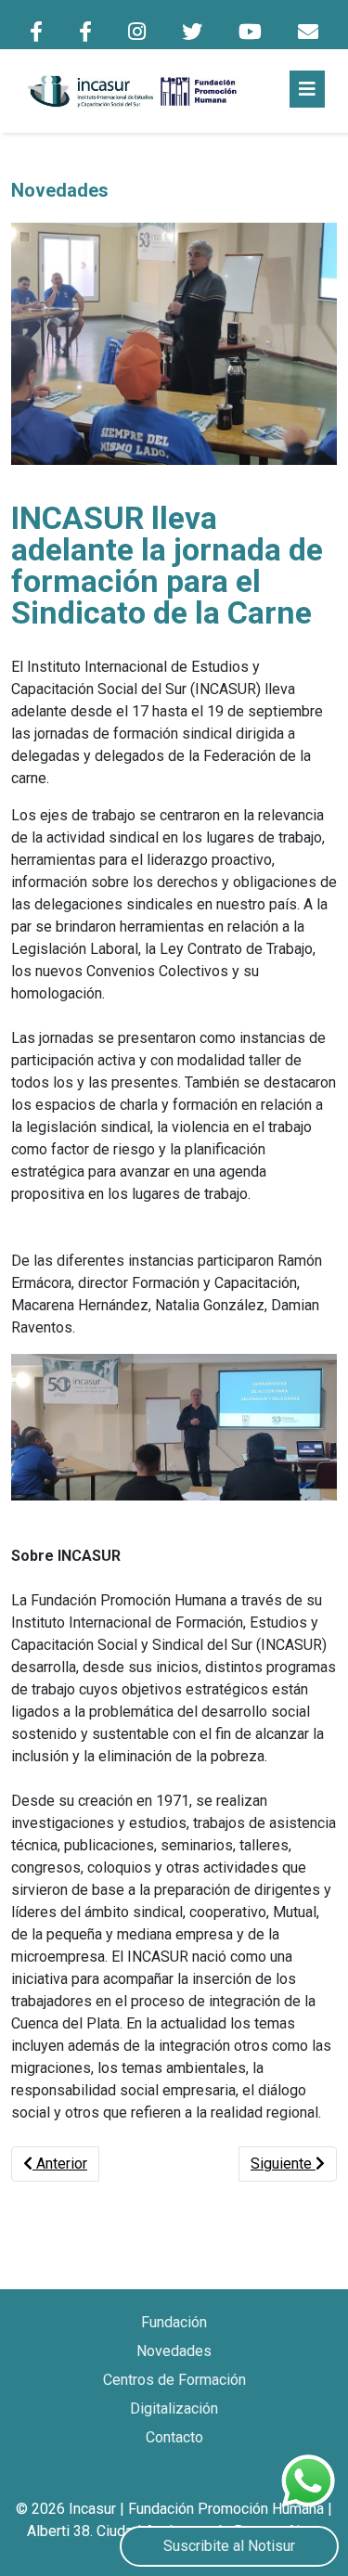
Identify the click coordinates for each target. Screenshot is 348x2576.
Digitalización (174, 2409)
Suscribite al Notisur (229, 2546)
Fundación (174, 2322)
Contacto (174, 2437)
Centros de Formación (174, 2380)
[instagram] (137, 32)
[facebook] (36, 32)
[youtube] (250, 32)
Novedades (174, 2351)
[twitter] (192, 32)
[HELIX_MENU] (307, 90)
